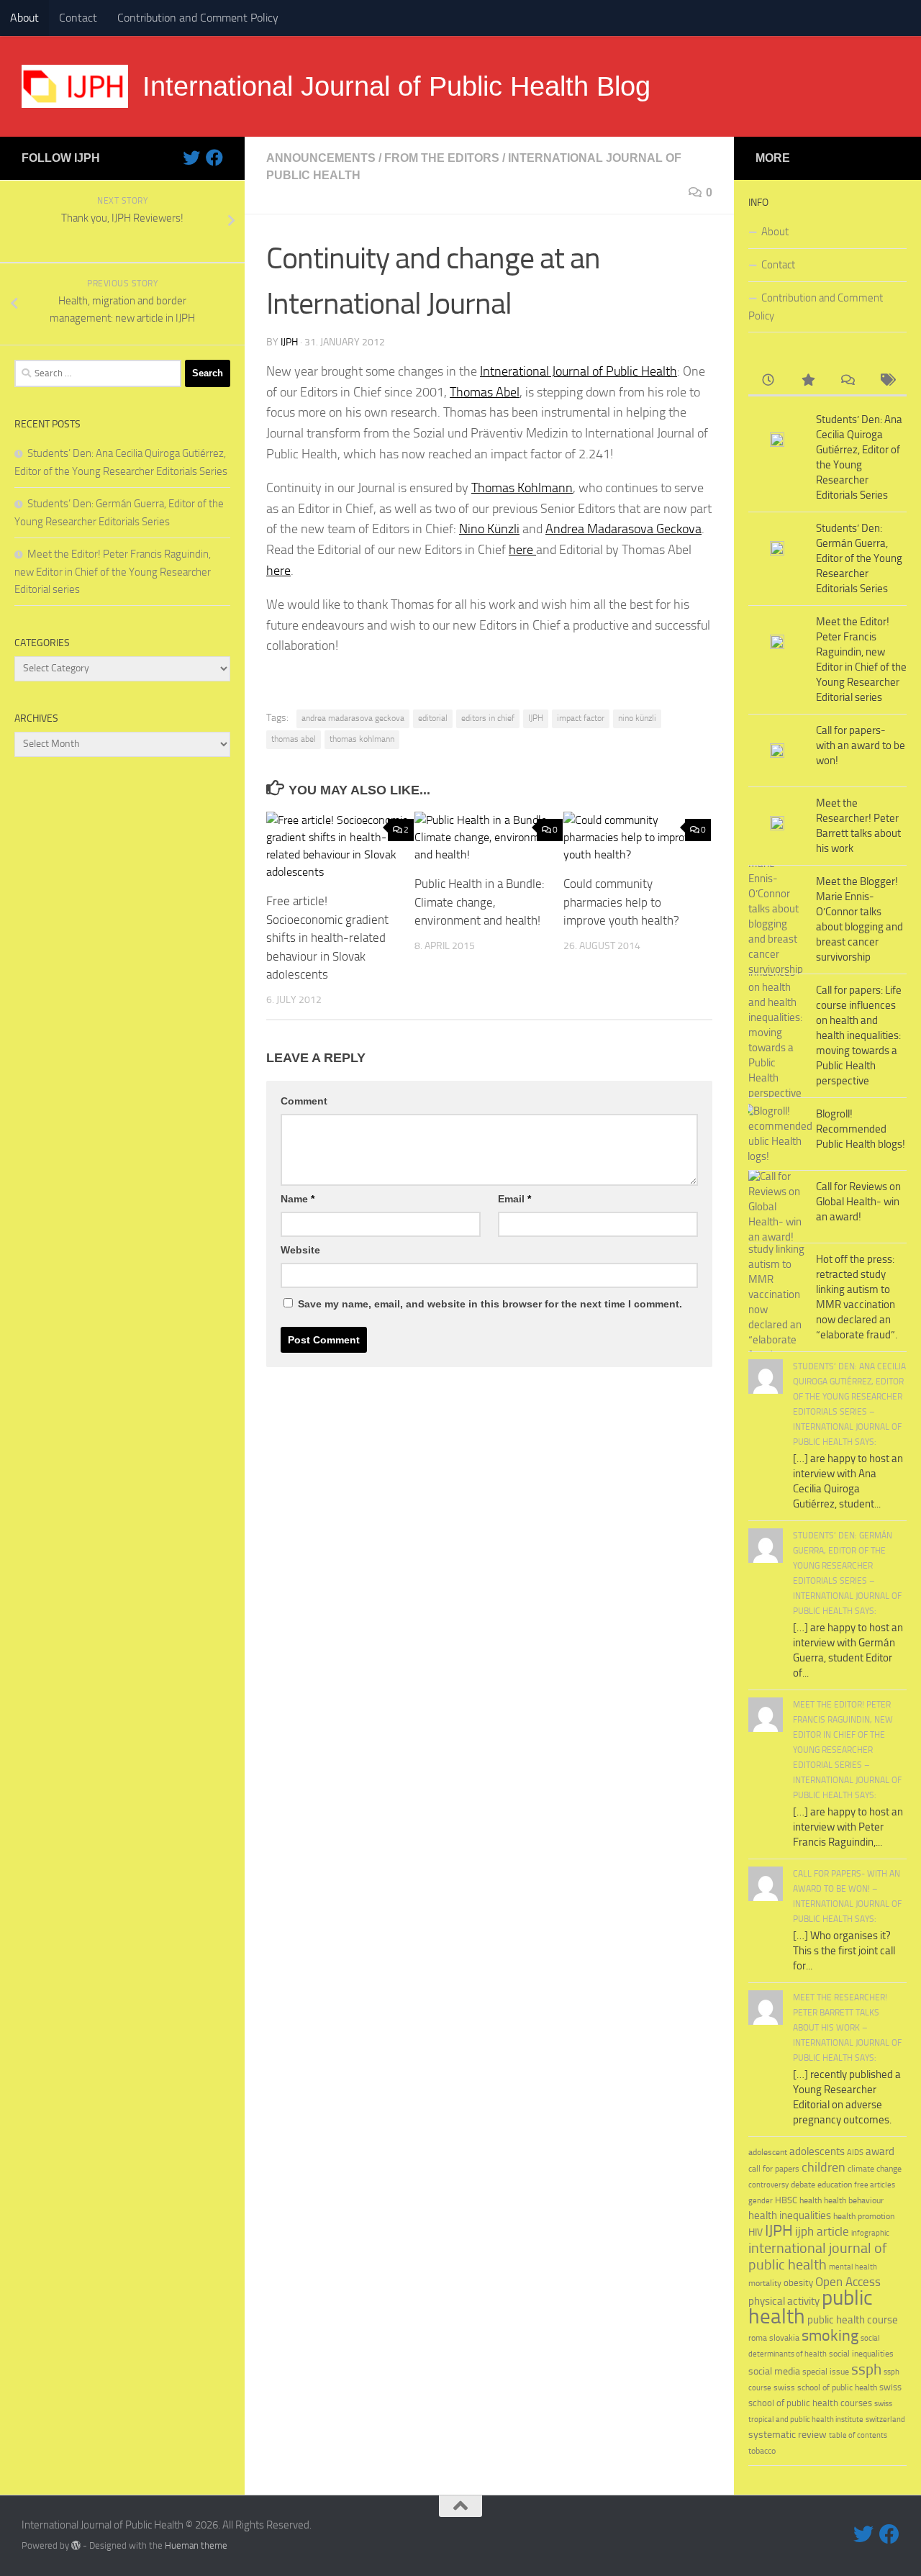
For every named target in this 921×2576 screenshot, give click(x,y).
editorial (433, 718)
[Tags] (887, 381)
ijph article (822, 2232)
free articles (875, 2185)
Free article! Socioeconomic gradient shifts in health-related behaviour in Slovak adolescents (327, 938)
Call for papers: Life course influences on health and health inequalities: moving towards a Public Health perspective (859, 1035)
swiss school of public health (825, 2387)
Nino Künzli (489, 529)
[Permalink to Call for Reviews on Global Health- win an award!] (777, 1207)
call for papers (774, 2168)
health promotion (864, 2216)
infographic (870, 2233)
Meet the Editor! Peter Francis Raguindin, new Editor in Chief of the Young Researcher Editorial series (113, 572)
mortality (765, 2283)
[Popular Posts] (808, 381)
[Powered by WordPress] (76, 2545)
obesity (798, 2283)
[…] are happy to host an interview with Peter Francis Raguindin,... (848, 1827)
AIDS (855, 2153)
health (811, 2200)
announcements (321, 158)
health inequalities (790, 2216)
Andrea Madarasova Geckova (623, 529)
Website (300, 1250)
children (824, 2167)
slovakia (784, 2337)
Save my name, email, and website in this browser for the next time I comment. (490, 1304)
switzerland (885, 2419)
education (835, 2184)
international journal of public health (818, 2257)
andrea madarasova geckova (353, 718)
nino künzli (637, 718)
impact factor (581, 718)
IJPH (536, 718)
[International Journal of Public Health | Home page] (75, 86)
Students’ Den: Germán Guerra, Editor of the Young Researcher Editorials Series (859, 558)
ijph (289, 342)
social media (774, 2371)
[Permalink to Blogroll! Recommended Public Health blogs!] (777, 1134)
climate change (875, 2169)
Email (514, 1199)
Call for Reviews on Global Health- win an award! (858, 1202)
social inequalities (861, 2354)
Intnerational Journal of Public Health (579, 371)
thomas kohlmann (362, 739)
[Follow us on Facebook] (214, 158)
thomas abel (294, 739)
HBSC (786, 2200)
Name (298, 1199)
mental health (853, 2267)
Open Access (848, 2282)
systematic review (788, 2435)
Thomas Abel (485, 392)
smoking (830, 2335)
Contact (78, 18)
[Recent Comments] (847, 381)
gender (761, 2201)
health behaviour (854, 2200)
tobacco (762, 2450)
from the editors (442, 158)
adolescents (817, 2151)
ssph (866, 2369)
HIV (756, 2232)
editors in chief (488, 718)
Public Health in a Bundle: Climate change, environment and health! (480, 902)
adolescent (768, 2152)
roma (758, 2338)
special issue (826, 2372)
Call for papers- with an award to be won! (861, 745)
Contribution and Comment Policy (198, 18)
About (24, 18)
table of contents (858, 2435)
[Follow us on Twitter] (191, 158)
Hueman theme (196, 2545)
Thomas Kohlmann (522, 488)
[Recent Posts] (768, 381)
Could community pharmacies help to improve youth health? (621, 902)
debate (803, 2185)
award (880, 2151)
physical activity (784, 2301)
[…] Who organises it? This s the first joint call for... (844, 1951)
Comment (304, 1101)
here (522, 550)
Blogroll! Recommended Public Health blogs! (861, 1129)
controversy (768, 2185)
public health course (853, 2320)
